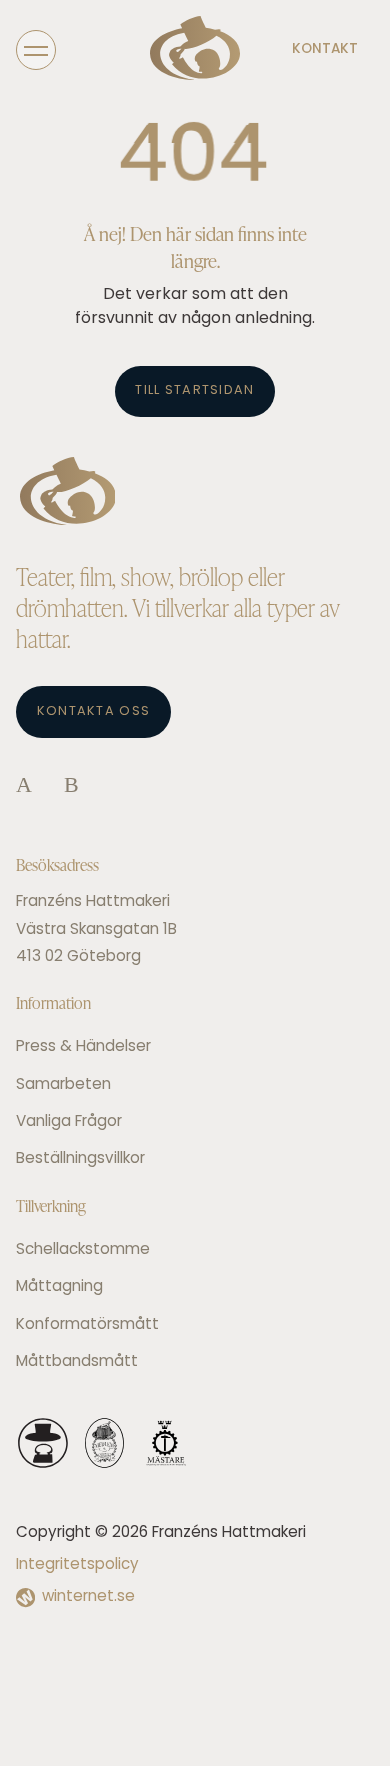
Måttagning (59, 1287)
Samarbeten (63, 1085)
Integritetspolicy (77, 1565)
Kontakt (325, 49)
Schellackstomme (83, 1250)
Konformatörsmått (87, 1325)
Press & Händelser (83, 1047)
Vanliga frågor (69, 1122)
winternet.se (88, 1597)
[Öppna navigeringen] (36, 49)
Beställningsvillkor (80, 1159)
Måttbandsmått (77, 1362)
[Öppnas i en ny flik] (24, 786)
